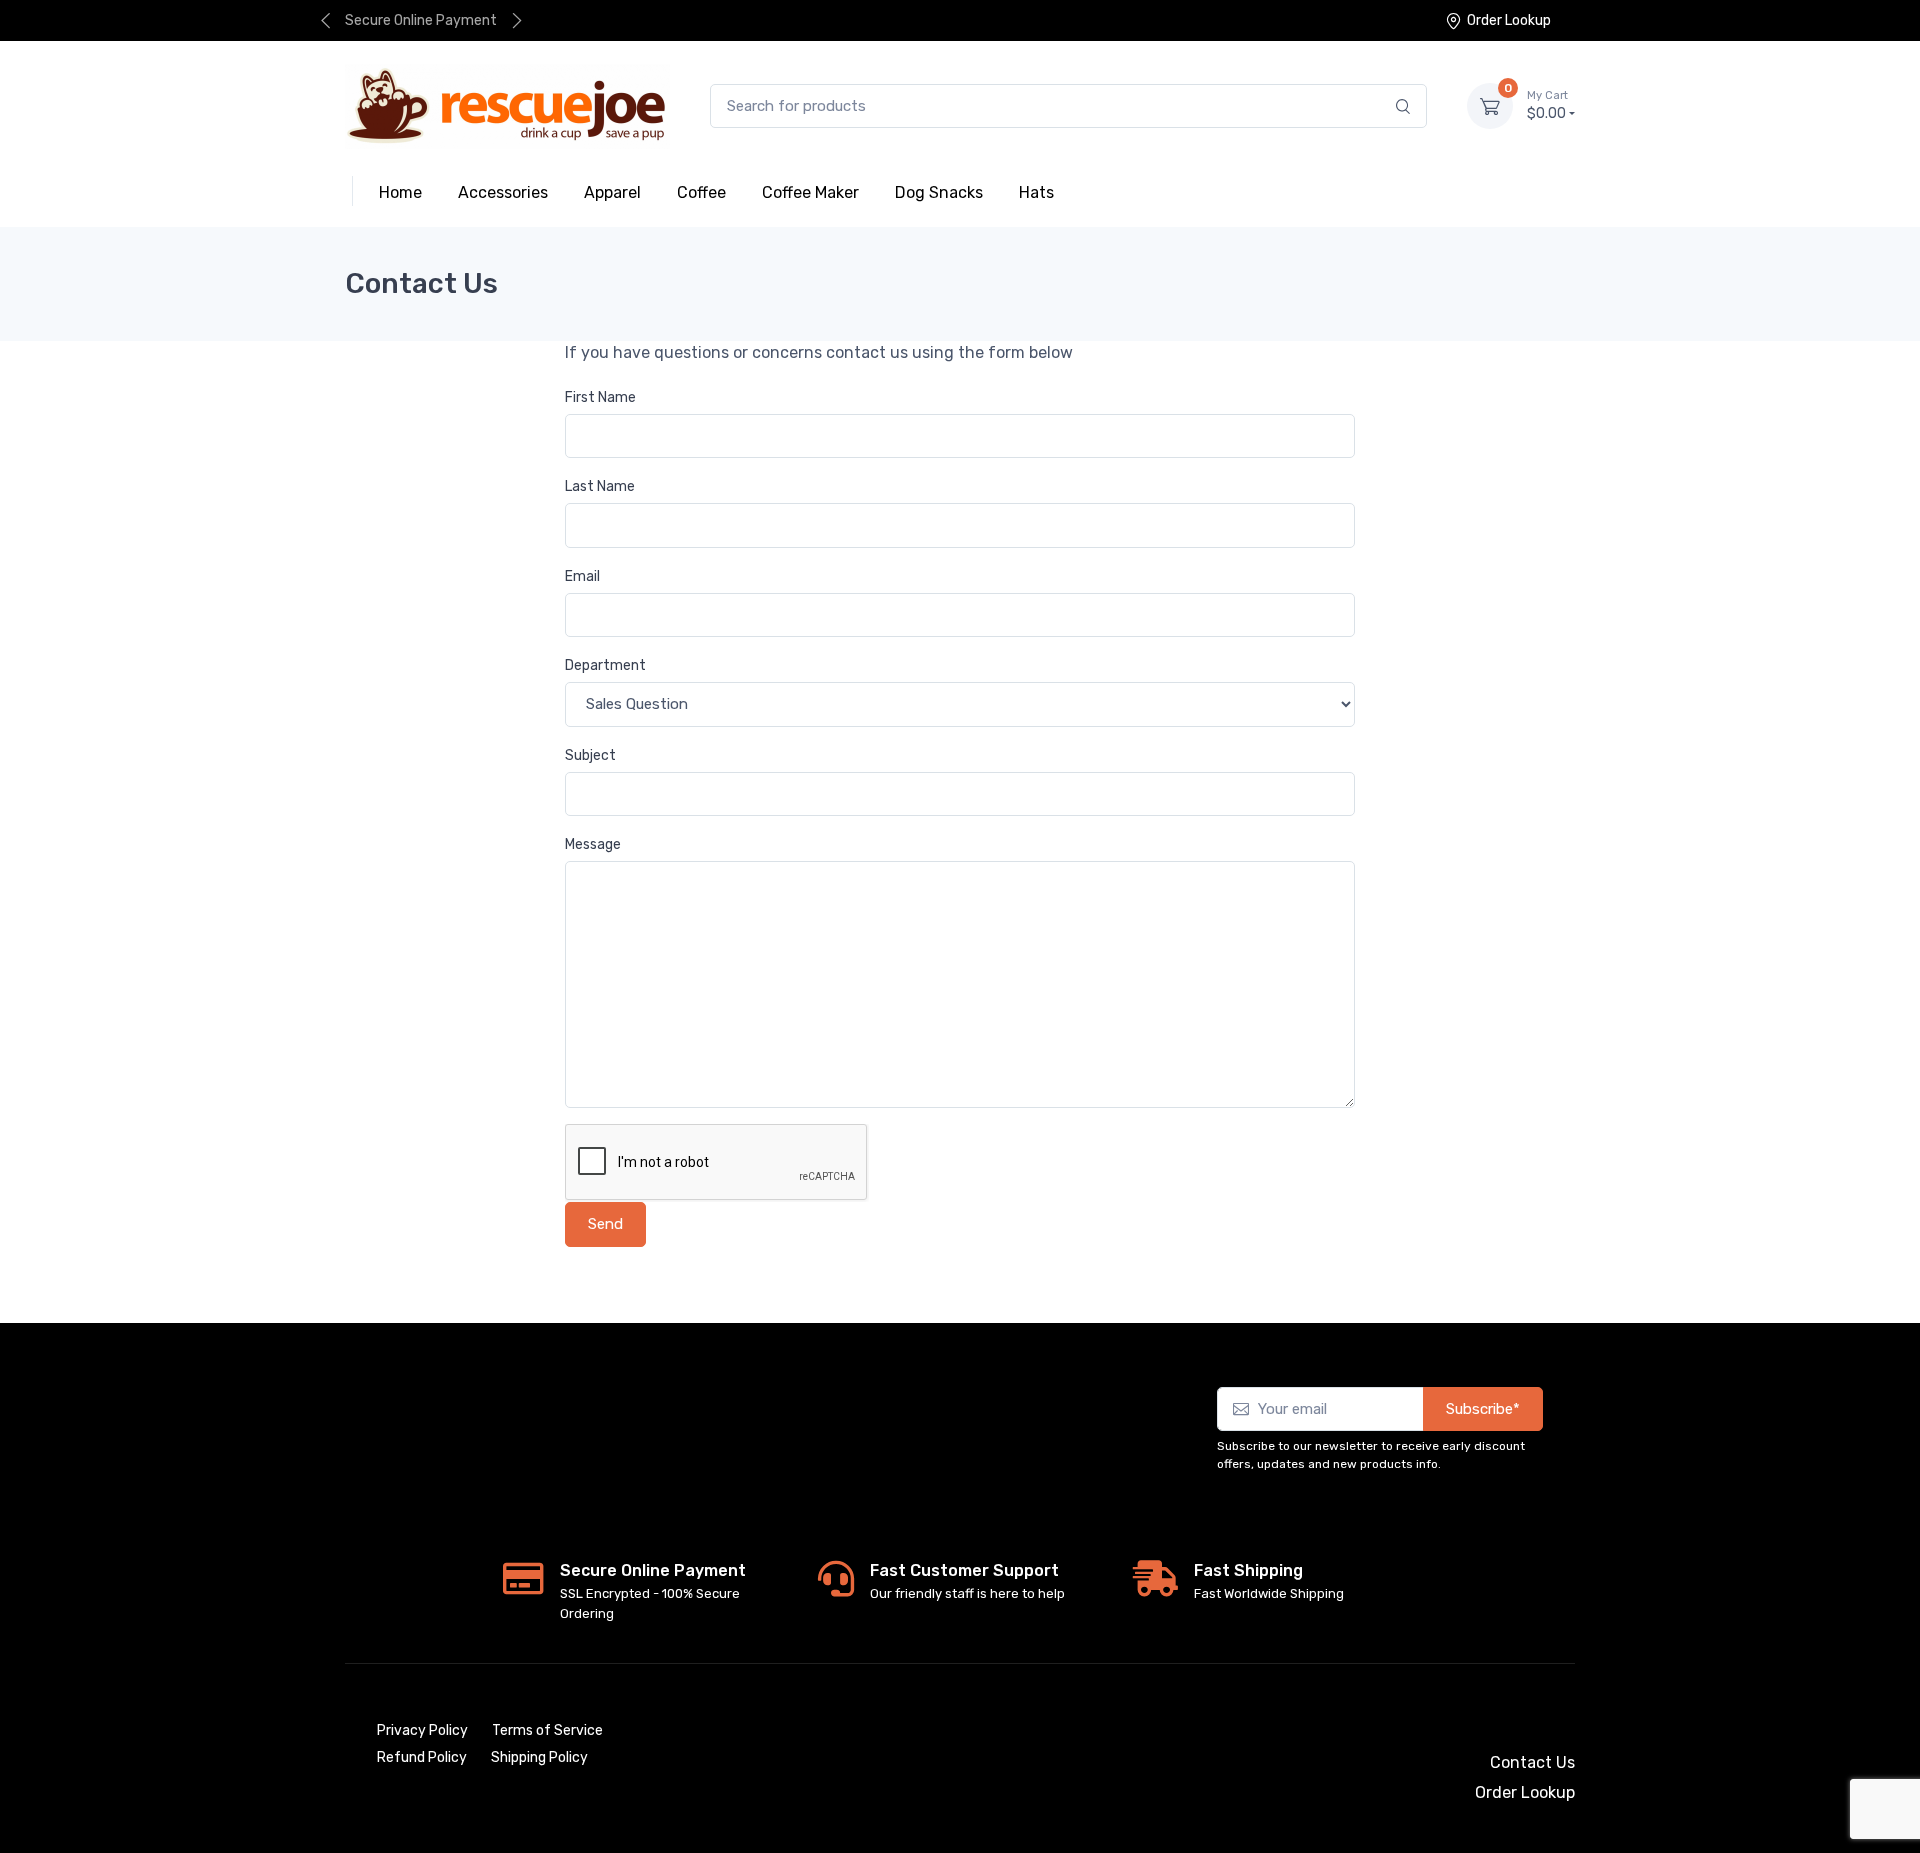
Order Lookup (1509, 20)
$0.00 (1547, 105)
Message (593, 844)
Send (605, 1224)
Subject (590, 755)
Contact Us (1532, 1762)
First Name (600, 397)
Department (605, 665)
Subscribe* (1483, 1409)
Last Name (600, 486)
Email (582, 576)
